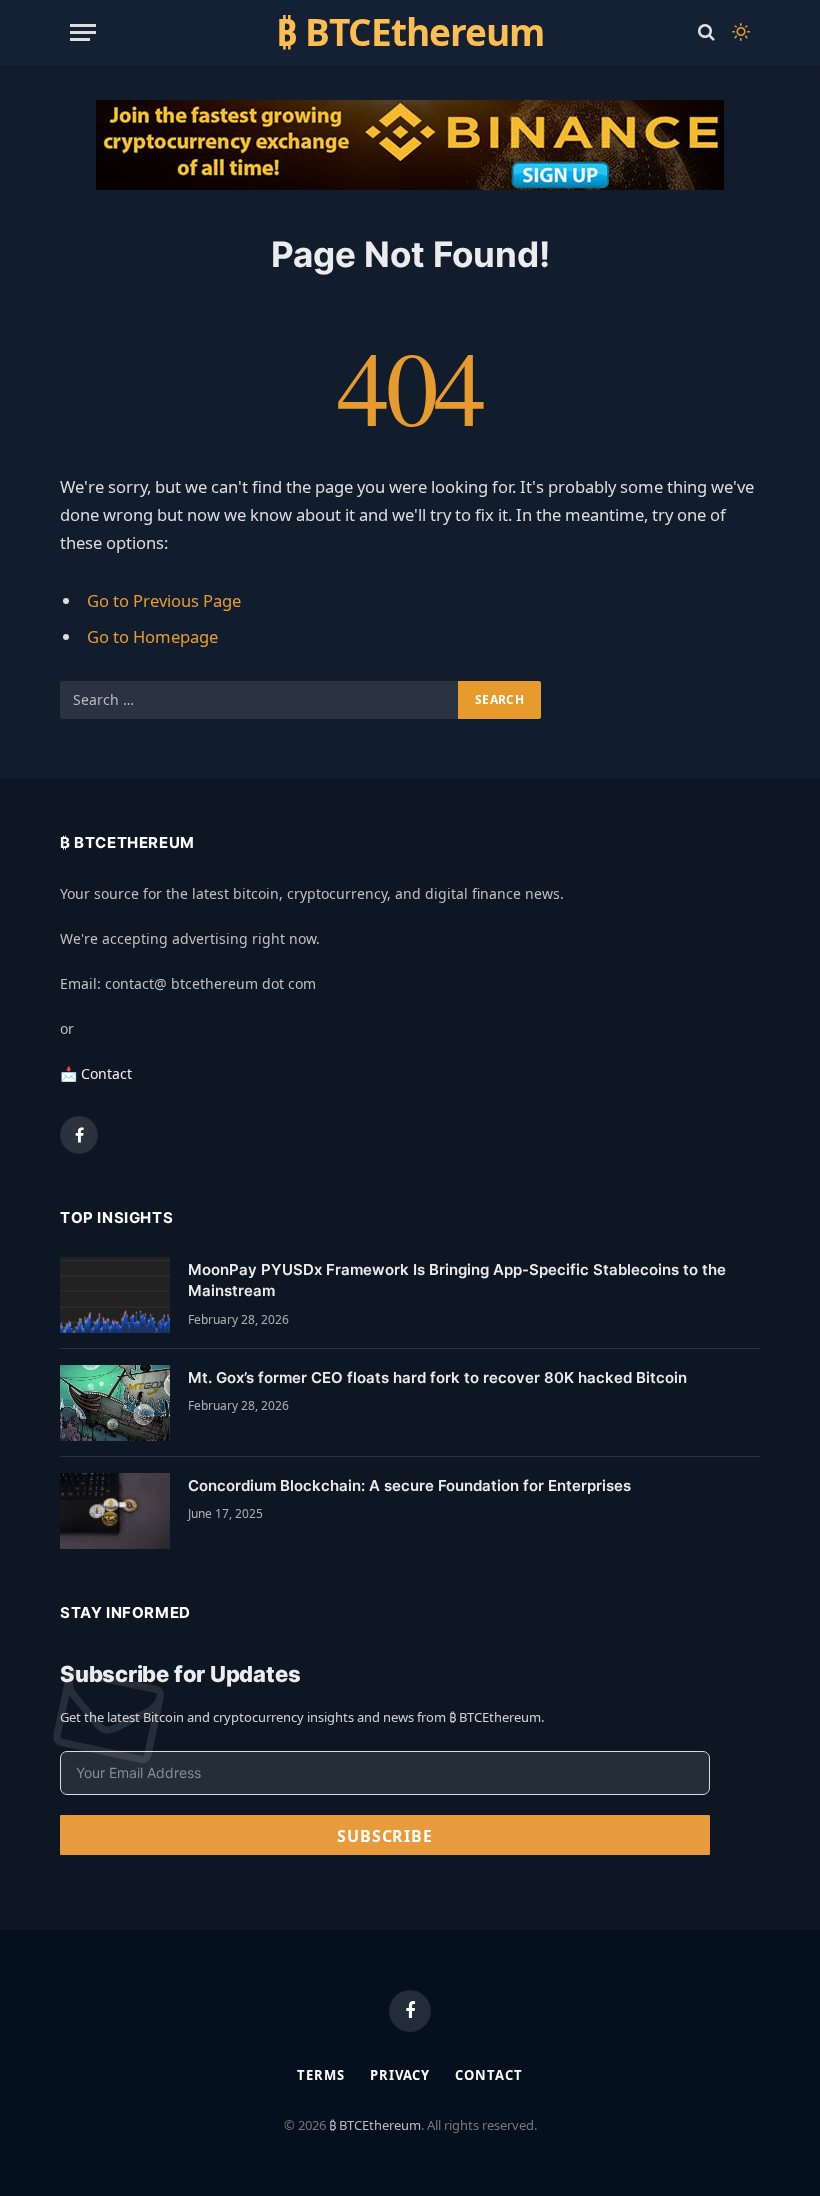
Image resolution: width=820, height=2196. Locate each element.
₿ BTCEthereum (375, 2125)
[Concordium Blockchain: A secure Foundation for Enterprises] (115, 1511)
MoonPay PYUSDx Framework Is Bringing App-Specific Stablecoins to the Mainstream (457, 1280)
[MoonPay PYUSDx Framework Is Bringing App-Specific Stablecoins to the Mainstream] (115, 1295)
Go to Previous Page (164, 600)
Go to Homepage (152, 636)
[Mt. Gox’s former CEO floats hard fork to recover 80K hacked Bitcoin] (115, 1403)
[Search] (706, 32)
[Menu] (83, 32)
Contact (488, 2075)
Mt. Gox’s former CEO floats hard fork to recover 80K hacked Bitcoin (437, 1377)
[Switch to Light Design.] (739, 32)
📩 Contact (96, 1073)
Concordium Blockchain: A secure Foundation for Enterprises (409, 1485)
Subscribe (384, 1836)
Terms (321, 2075)
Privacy (400, 2075)
